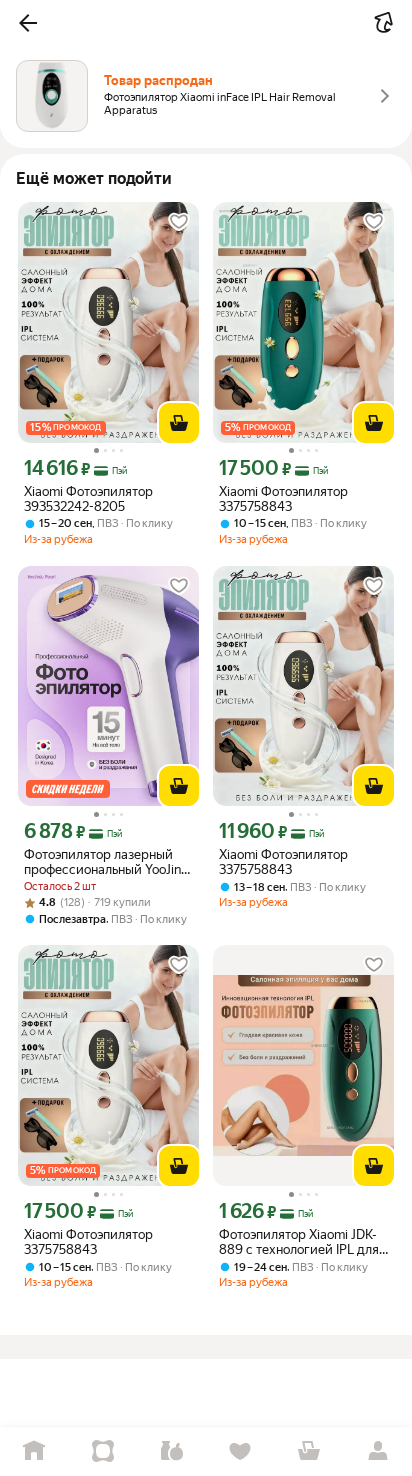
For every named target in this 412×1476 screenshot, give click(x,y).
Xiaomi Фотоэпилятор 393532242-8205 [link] (88, 499)
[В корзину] (179, 423)
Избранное (240, 1451)
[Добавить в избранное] (179, 222)
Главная (34, 1451)
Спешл (103, 1451)
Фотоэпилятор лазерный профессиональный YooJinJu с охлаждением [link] (108, 862)
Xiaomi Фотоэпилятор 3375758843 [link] (283, 499)
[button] (28, 23)
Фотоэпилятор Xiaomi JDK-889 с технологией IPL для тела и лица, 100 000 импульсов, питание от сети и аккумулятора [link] (302, 1242)
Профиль (377, 1451)
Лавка (171, 1451)
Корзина (309, 1451)
